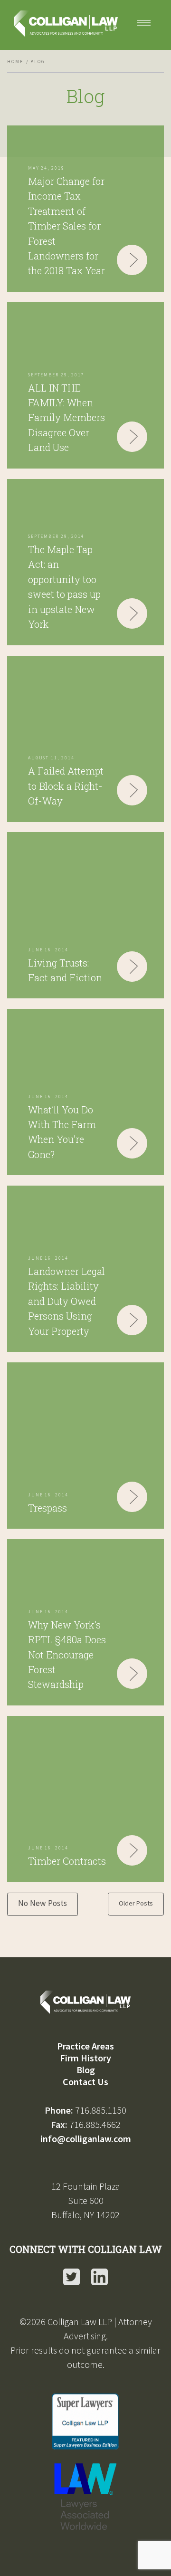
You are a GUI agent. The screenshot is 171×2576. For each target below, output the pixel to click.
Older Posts (136, 1903)
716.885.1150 (101, 2110)
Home (15, 62)
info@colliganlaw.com (86, 2139)
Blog (86, 2070)
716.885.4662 (95, 2124)
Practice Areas (85, 2046)
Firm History (85, 2058)
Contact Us (85, 2082)
